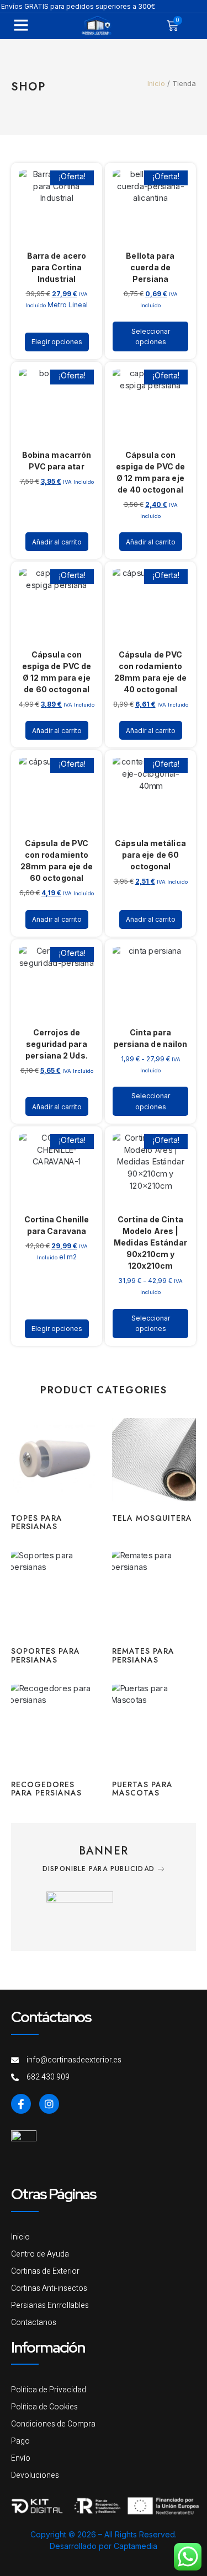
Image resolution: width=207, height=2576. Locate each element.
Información (48, 2347)
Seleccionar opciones (151, 336)
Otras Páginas (54, 2194)
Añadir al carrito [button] (57, 542)
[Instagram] (49, 2104)
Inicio (156, 84)
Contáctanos (51, 2017)
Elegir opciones (57, 342)
